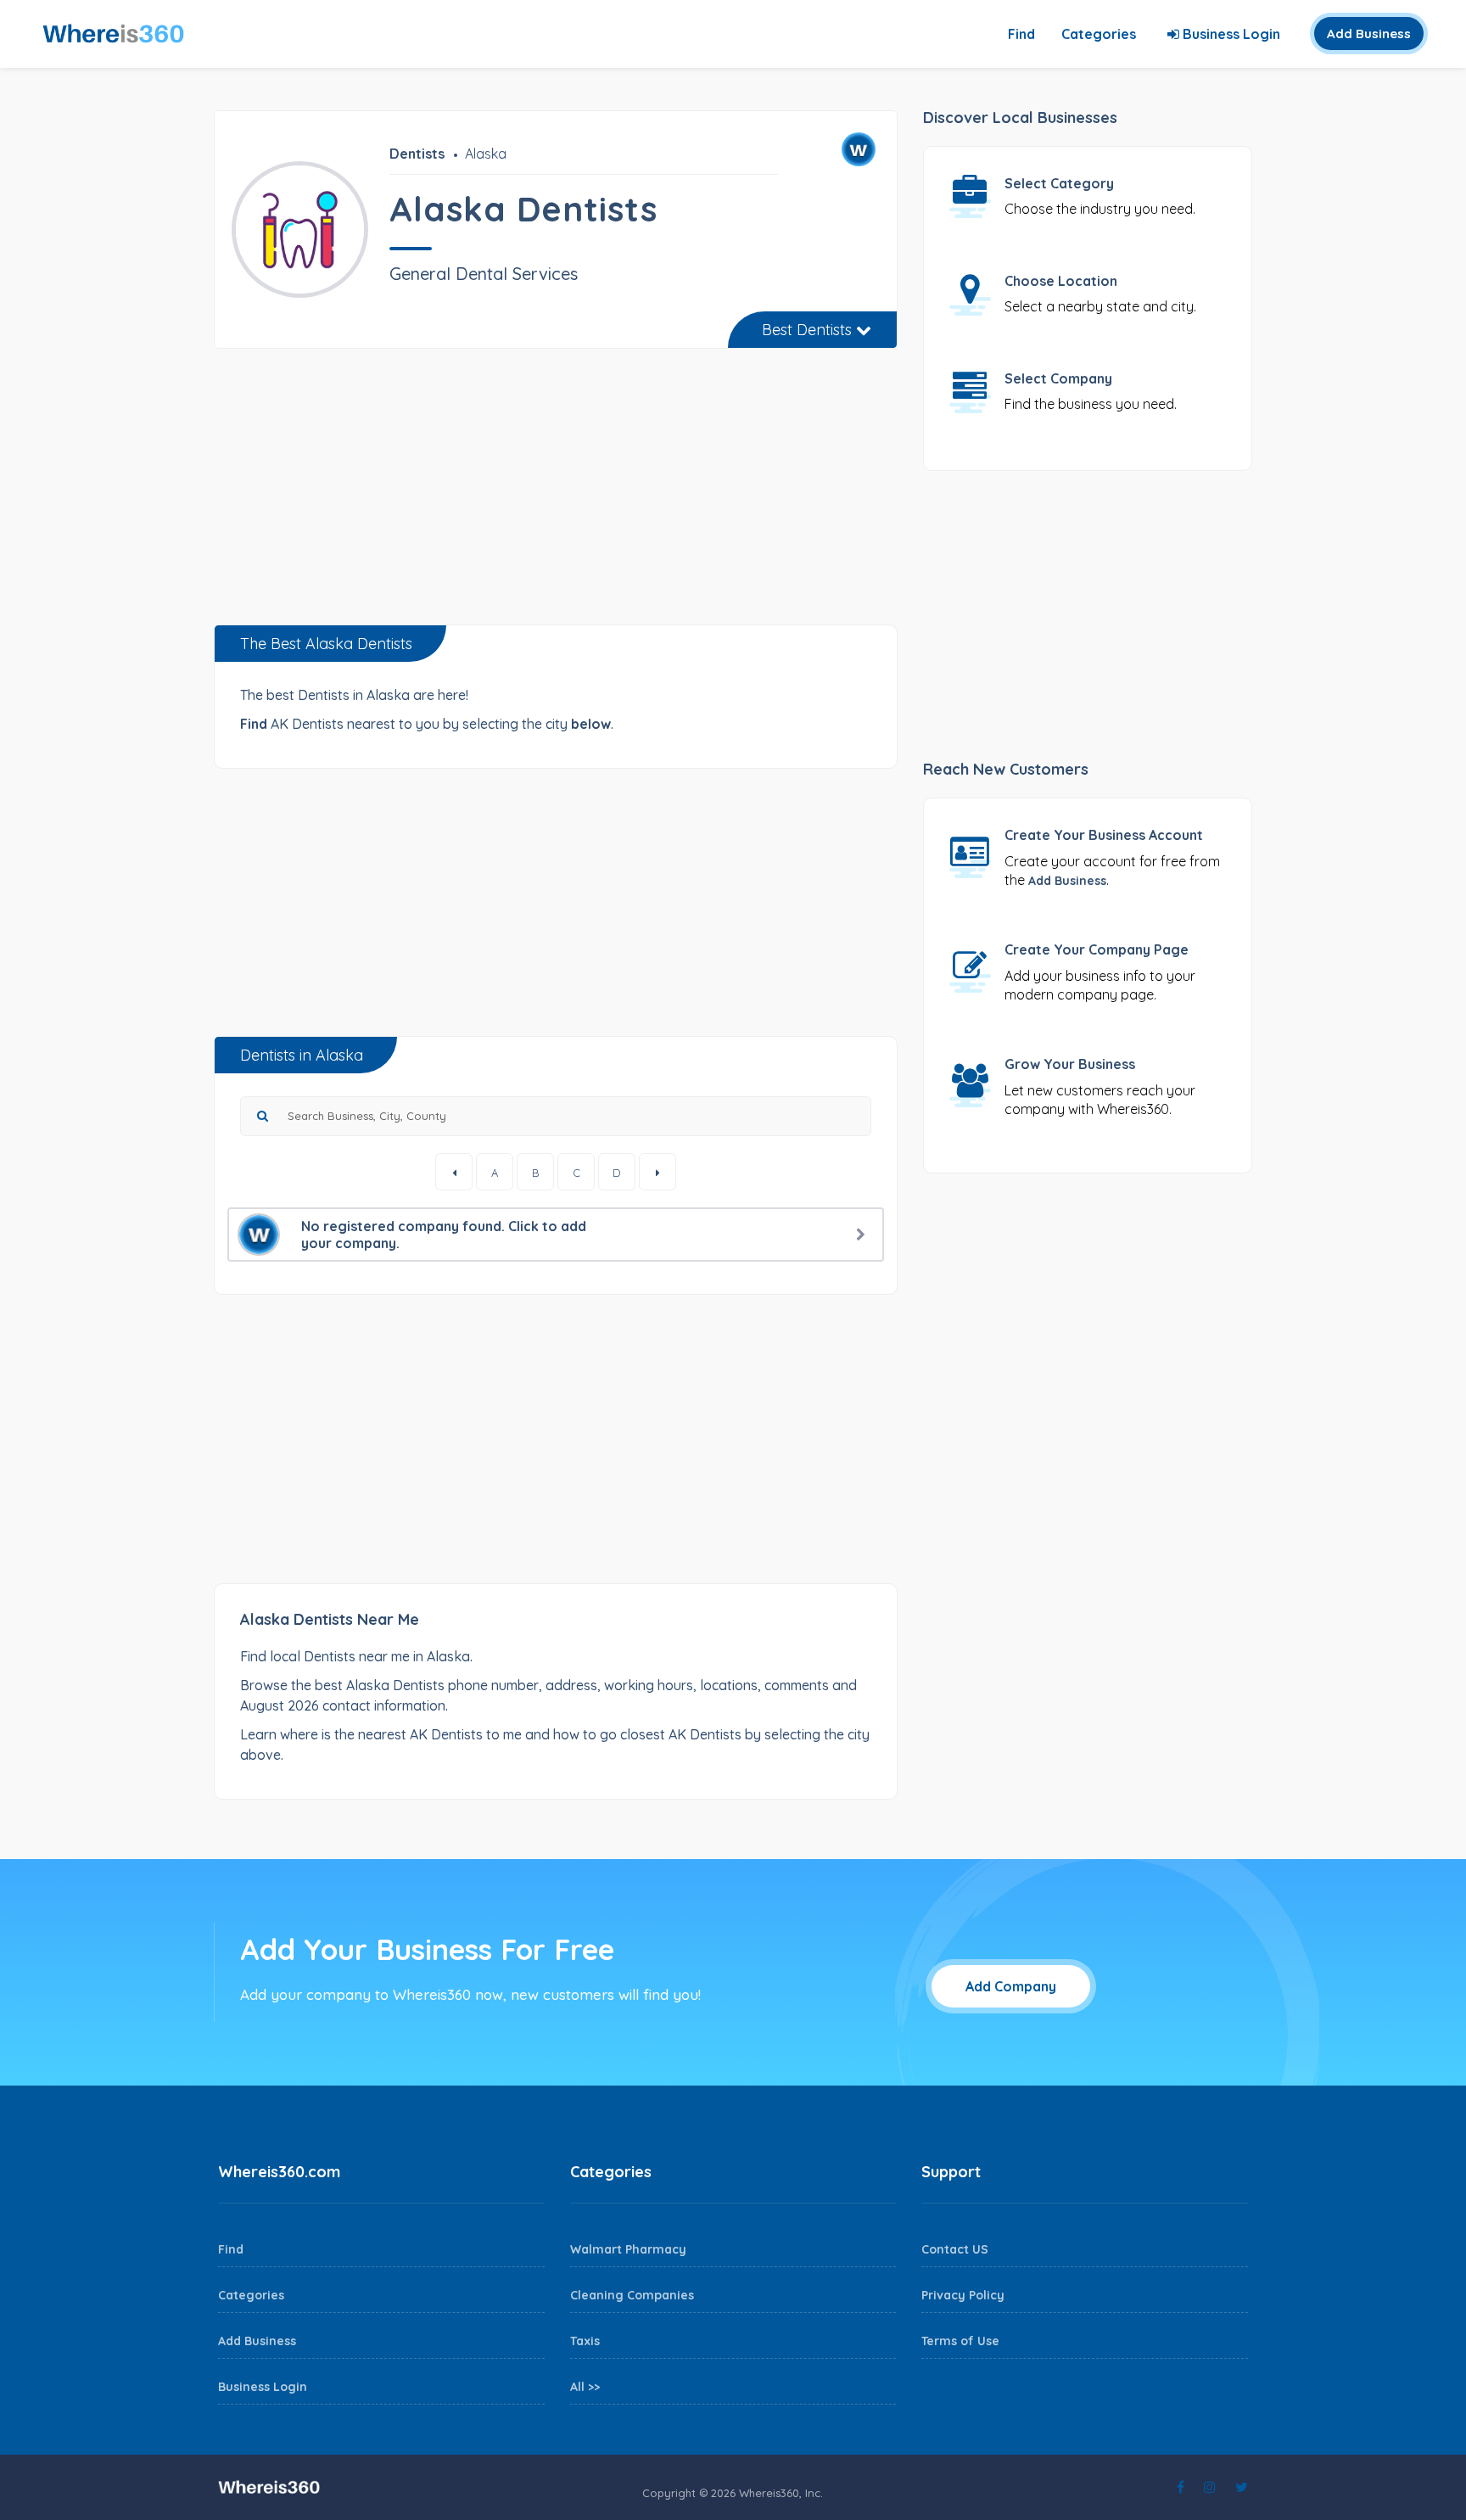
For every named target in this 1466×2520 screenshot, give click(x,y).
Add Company (1011, 1986)
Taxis (585, 2341)
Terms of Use (960, 2341)
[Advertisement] (556, 493)
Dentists (417, 154)
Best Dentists (809, 330)
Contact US (955, 2249)
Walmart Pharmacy (628, 2249)
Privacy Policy (963, 2295)
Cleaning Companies (632, 2295)
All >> (585, 2387)
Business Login (1230, 34)
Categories (1099, 34)
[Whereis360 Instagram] (1210, 2487)
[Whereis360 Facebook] (1181, 2487)
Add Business (1369, 34)
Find (1021, 34)
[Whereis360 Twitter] (1242, 2487)
